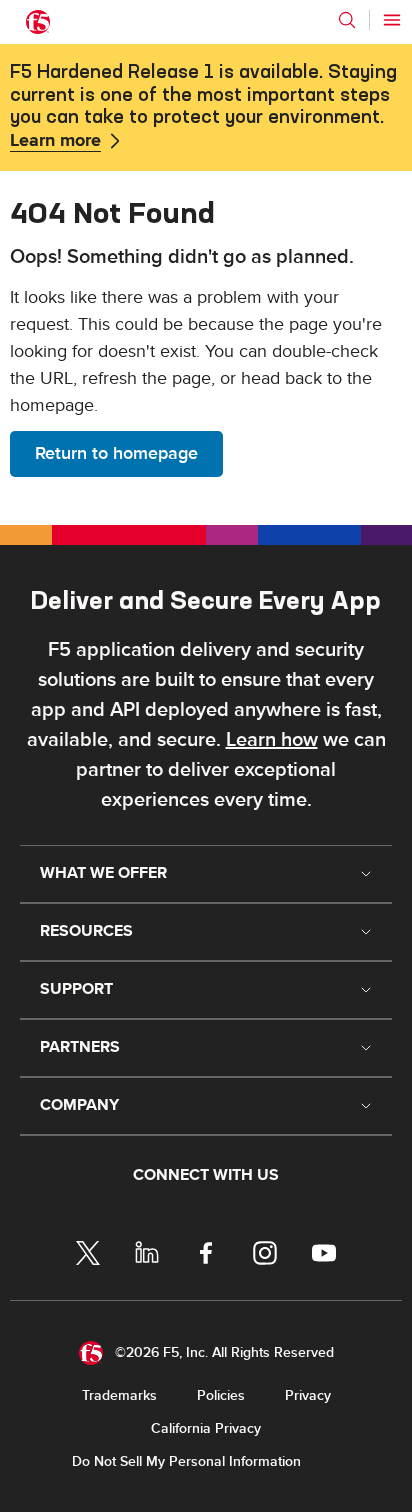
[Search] (347, 20)
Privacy (308, 1395)
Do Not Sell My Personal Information (186, 1461)
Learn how (272, 740)
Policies (221, 1395)
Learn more (55, 141)
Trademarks (119, 1395)
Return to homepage (116, 453)
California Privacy (206, 1428)
